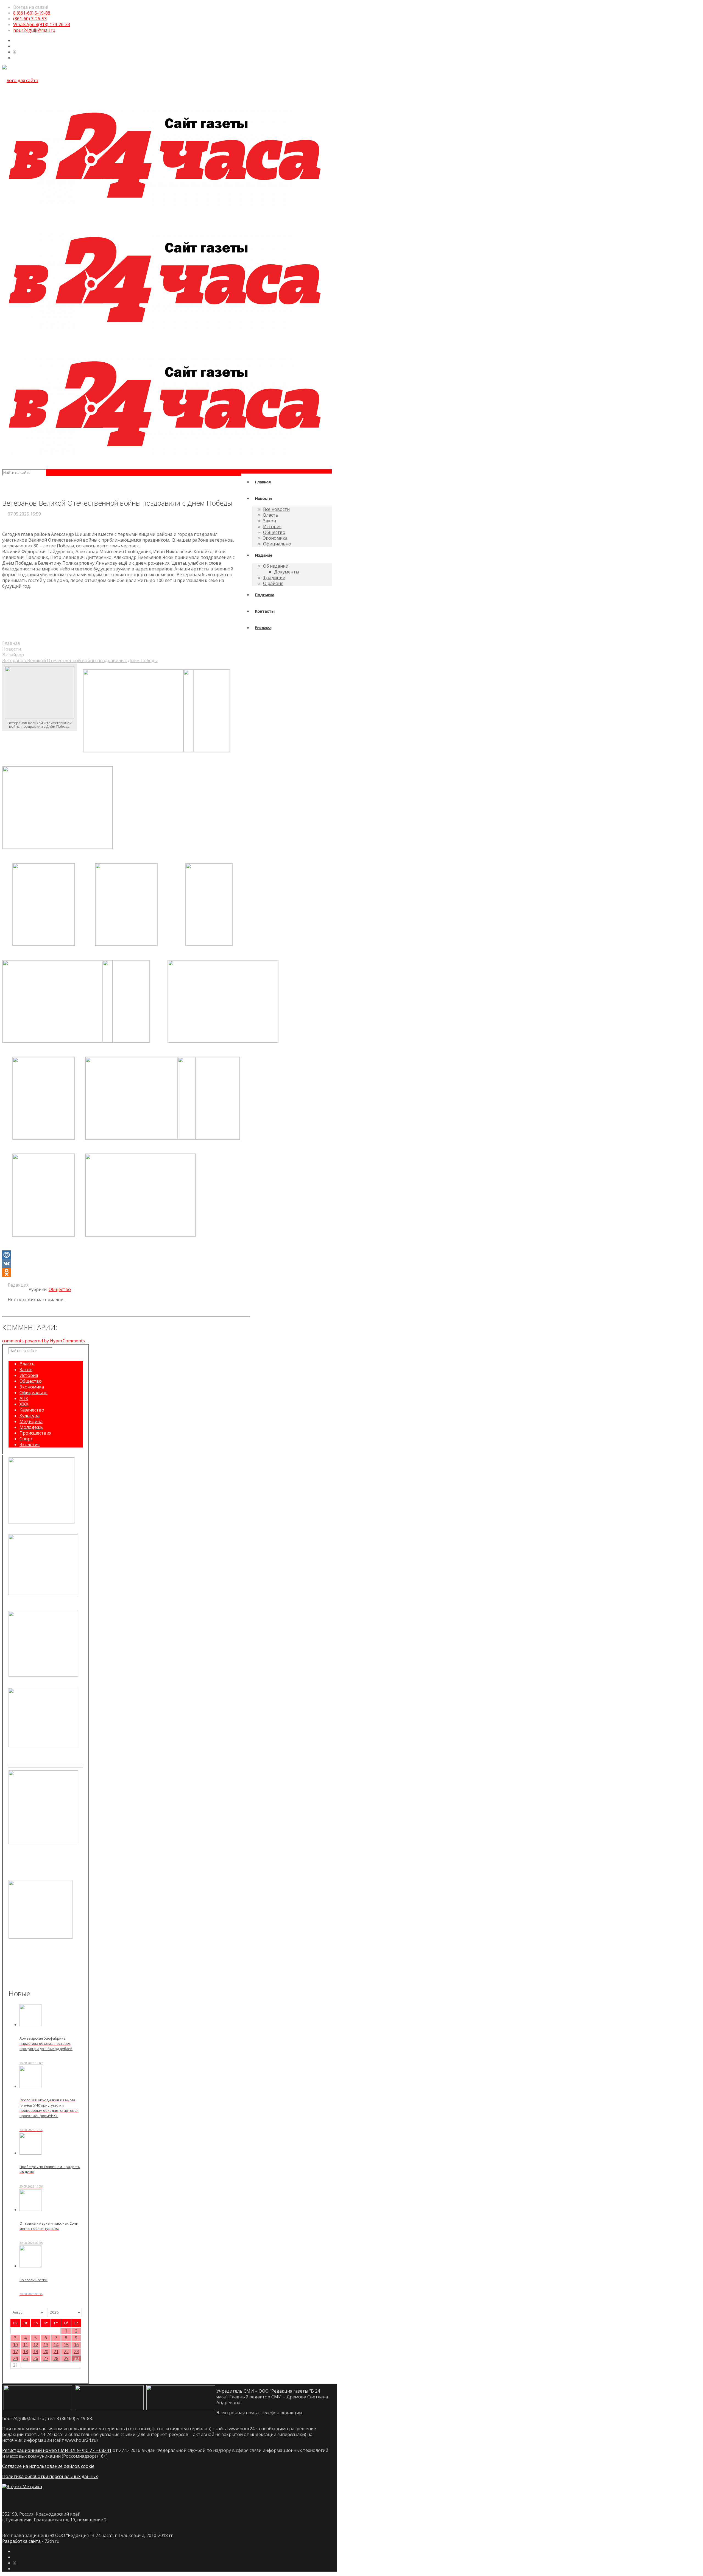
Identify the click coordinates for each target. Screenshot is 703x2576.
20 (46, 2352)
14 (56, 2345)
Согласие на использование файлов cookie (48, 2466)
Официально (34, 1393)
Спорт (26, 1439)
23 (76, 2352)
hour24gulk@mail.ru (34, 30)
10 (15, 2345)
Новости (12, 649)
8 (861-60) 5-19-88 (32, 13)
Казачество (32, 1410)
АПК (24, 1398)
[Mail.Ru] (126, 1255)
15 (66, 2345)
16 (76, 2345)
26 (36, 2358)
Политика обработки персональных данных (50, 2476)
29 (66, 2358)
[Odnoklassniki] (126, 1272)
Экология (30, 1444)
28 (56, 2358)
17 (15, 2352)
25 (26, 2358)
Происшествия (35, 1433)
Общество (60, 1289)
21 (56, 2352)
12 (36, 2345)
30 (76, 2358)
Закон (26, 1370)
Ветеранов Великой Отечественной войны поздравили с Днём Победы (80, 660)
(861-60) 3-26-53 (30, 19)
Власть (27, 1364)
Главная (11, 643)
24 (15, 2358)
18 (26, 2352)
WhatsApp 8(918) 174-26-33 (42, 24)
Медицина (31, 1421)
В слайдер (13, 655)
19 (36, 2352)
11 (26, 2345)
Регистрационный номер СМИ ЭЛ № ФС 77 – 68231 (57, 2450)
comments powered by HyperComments (44, 1341)
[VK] (126, 1264)
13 (46, 2345)
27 (46, 2358)
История (29, 1375)
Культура (30, 1416)
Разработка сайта (21, 2541)
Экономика (32, 1387)
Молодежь (31, 1427)
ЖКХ (24, 1404)
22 (66, 2352)
